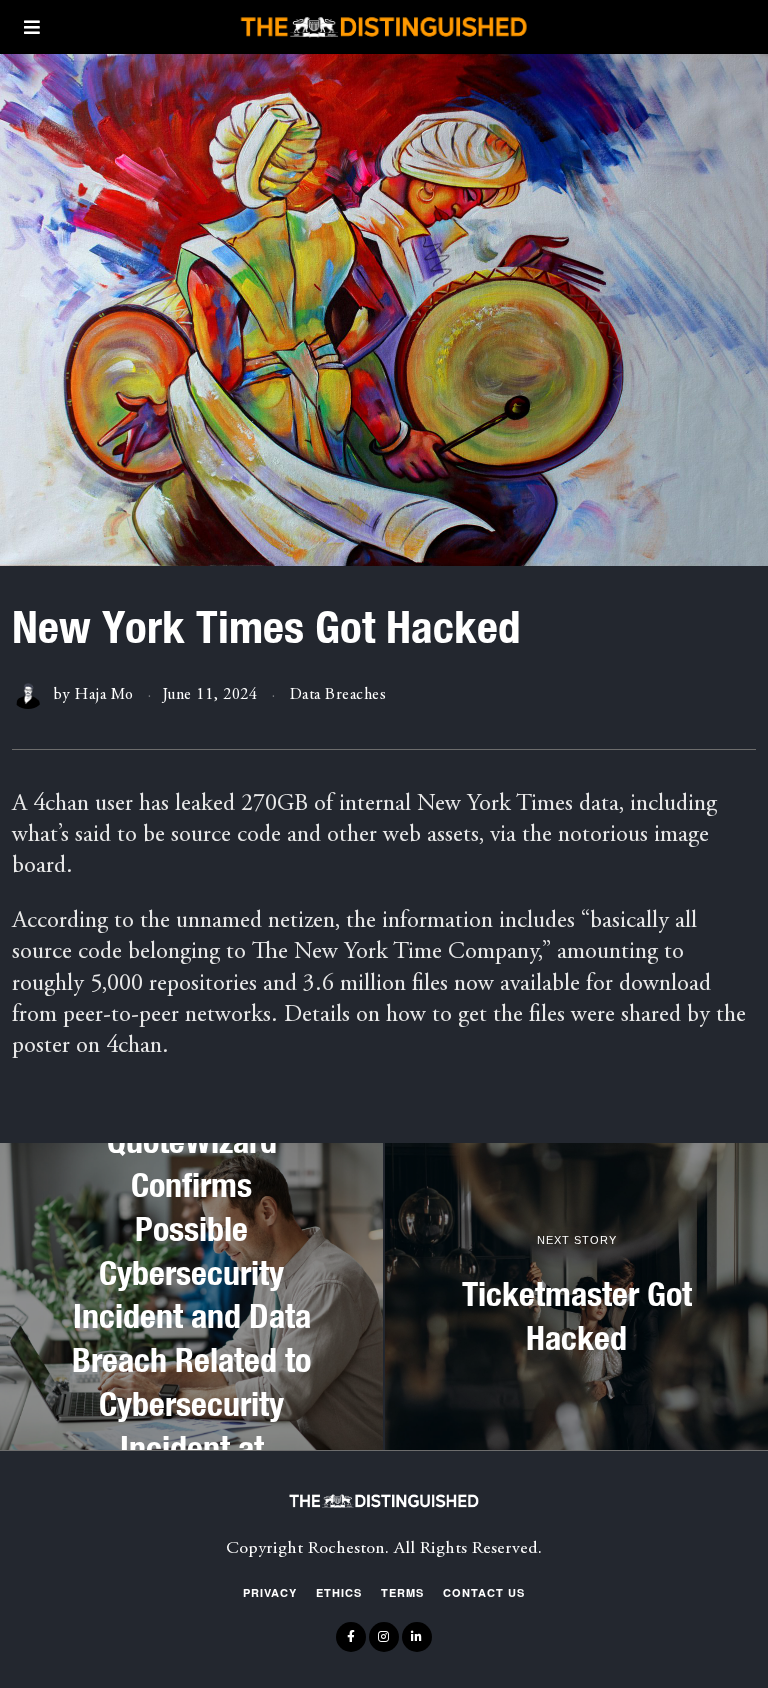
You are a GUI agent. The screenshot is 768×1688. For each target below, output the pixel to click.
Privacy (270, 1592)
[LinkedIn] (417, 1637)
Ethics (339, 1592)
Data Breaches (338, 695)
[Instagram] (384, 1637)
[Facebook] (351, 1637)
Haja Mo (104, 695)
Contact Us (484, 1592)
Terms (402, 1592)
